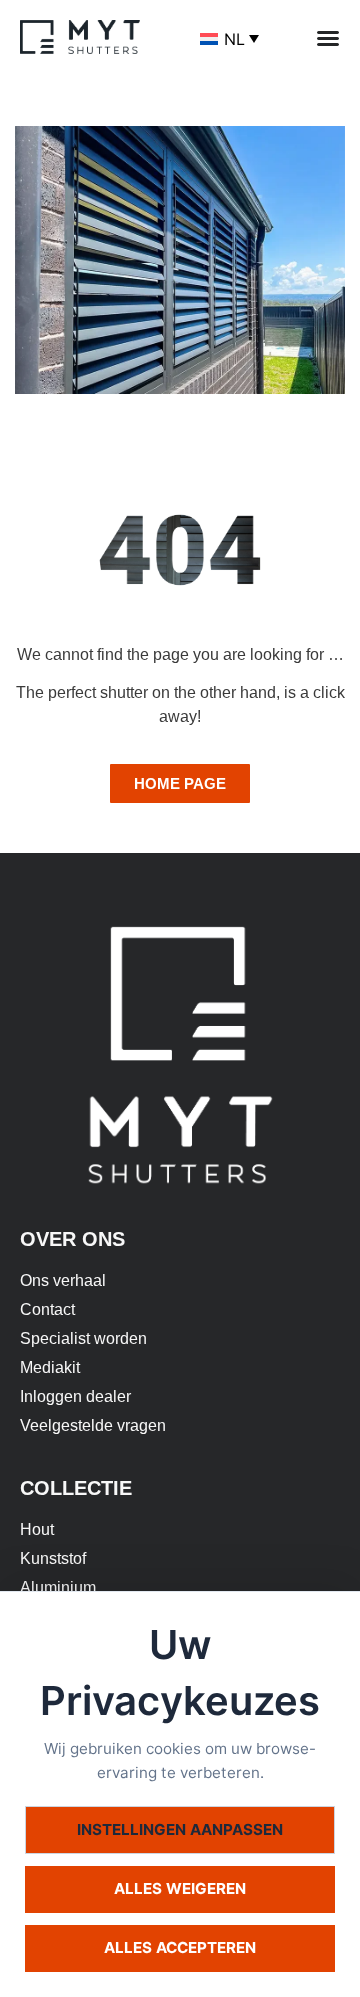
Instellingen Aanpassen (180, 1829)
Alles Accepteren (180, 1947)
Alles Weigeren (180, 1888)
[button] (328, 38)
